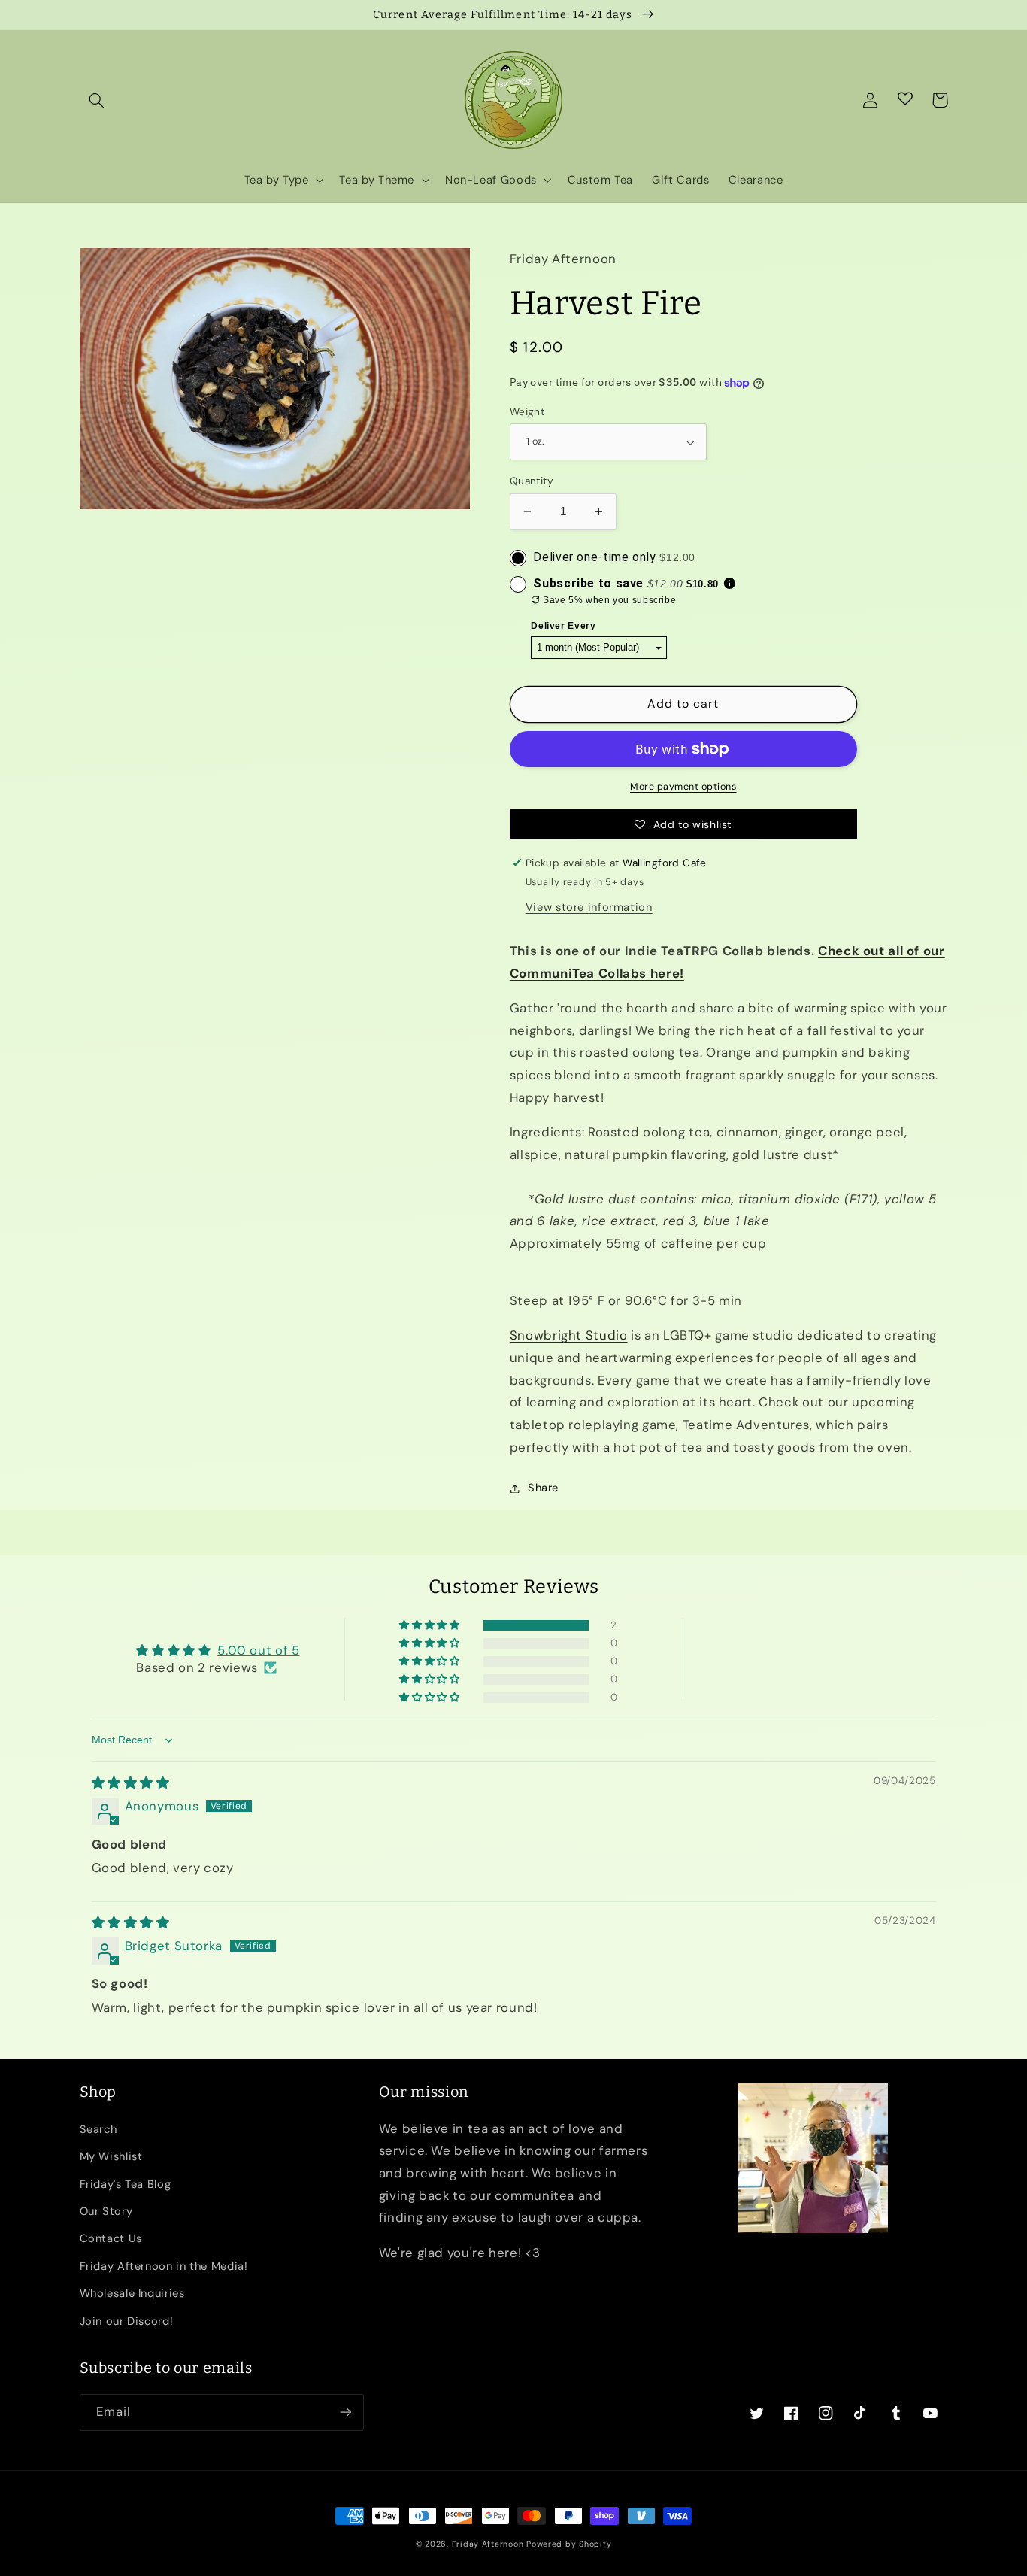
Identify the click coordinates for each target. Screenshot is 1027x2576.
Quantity (532, 481)
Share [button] (543, 1488)
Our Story (106, 2211)
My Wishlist (111, 2156)
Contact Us (111, 2238)
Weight (527, 411)
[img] (131, 1783)
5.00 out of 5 (258, 1650)
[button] (97, 100)
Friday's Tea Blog (126, 2184)
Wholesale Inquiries (132, 2293)
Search (98, 2129)
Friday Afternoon (488, 2544)
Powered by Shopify (569, 2544)
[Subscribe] (345, 2412)
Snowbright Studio (569, 1335)
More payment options (683, 787)
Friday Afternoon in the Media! (164, 2266)
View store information (589, 907)
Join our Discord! (127, 2321)
